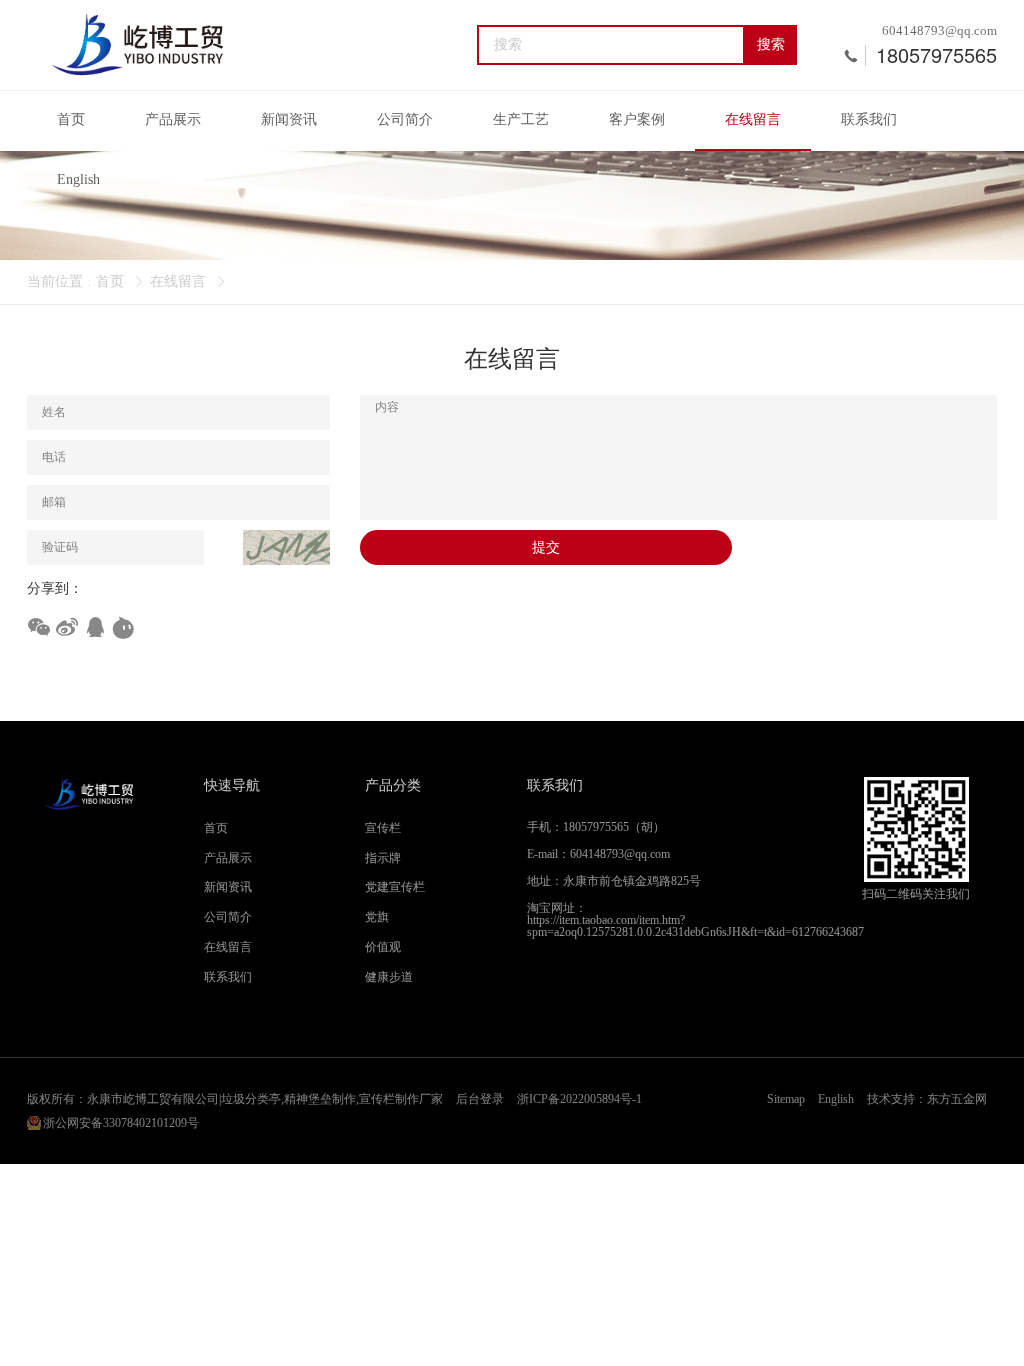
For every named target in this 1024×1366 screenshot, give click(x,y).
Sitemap (786, 1099)
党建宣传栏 (395, 887)
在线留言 (753, 119)
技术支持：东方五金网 (927, 1099)
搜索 (771, 44)
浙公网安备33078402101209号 (121, 1123)
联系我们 (869, 119)
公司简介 (405, 119)
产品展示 (173, 119)
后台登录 (480, 1099)
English (78, 179)
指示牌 (383, 858)
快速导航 (232, 785)
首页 (71, 119)
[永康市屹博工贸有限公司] (137, 45)
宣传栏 (383, 828)
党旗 (377, 917)
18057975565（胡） (614, 827)
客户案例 (637, 119)
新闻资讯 (289, 119)
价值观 (383, 947)
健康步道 (389, 977)
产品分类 (393, 785)
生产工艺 (521, 119)
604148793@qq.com (939, 30)
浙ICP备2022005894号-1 (579, 1099)
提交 (546, 547)
